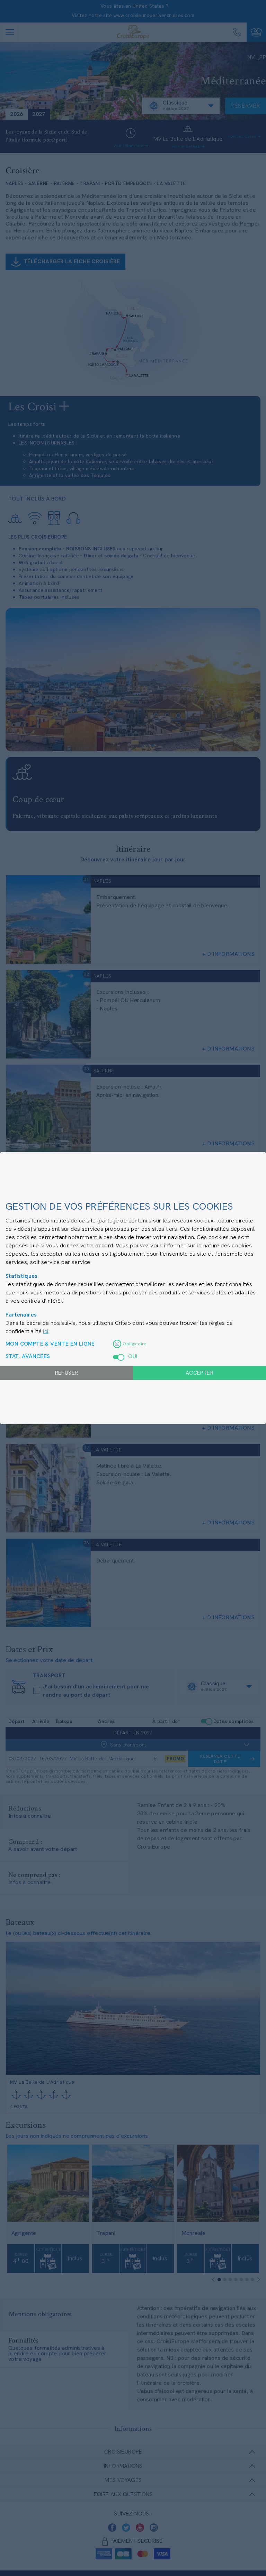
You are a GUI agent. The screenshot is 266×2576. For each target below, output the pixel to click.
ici (46, 1331)
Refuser (67, 1373)
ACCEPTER (199, 1373)
